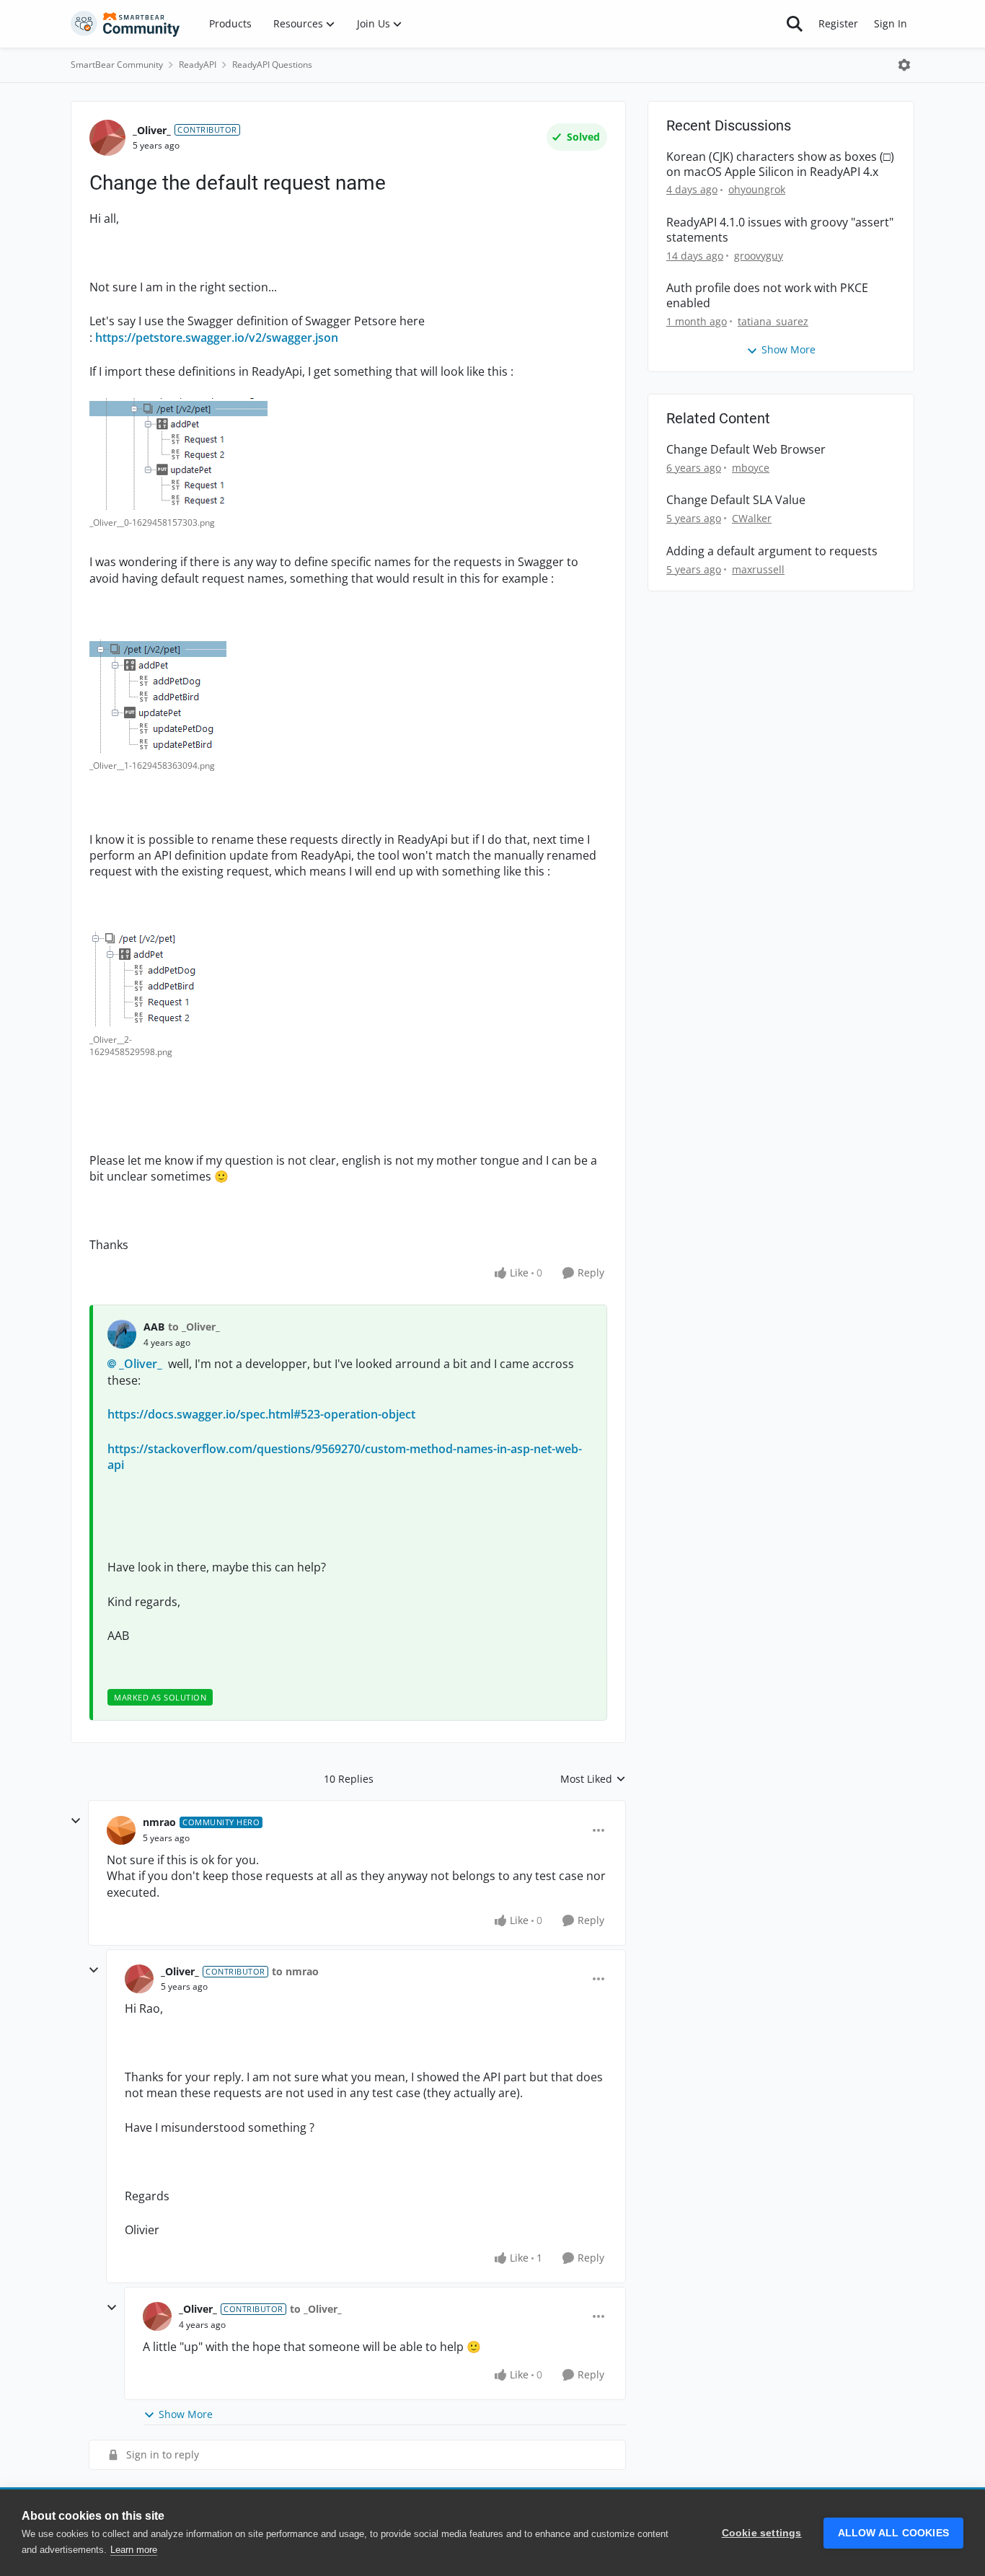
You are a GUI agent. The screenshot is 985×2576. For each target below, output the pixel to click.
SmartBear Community (117, 65)
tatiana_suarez (773, 321)
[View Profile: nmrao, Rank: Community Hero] (121, 1830)
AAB (154, 1327)
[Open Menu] (904, 65)
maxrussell (758, 569)
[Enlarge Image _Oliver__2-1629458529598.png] (148, 979)
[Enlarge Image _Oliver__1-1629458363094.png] (158, 696)
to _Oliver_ (194, 1327)
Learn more (134, 2550)
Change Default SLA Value (736, 500)
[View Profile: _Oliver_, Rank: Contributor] (107, 138)
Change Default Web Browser (746, 450)
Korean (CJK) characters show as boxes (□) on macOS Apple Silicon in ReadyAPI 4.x (780, 164)
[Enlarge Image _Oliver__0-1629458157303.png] (178, 454)
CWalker (752, 518)
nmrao (159, 1822)
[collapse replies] (76, 1821)
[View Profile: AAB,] (122, 1334)
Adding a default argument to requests (772, 551)
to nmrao (295, 1971)
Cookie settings (762, 2533)
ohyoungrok (757, 189)
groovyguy (759, 256)
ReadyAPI (198, 65)
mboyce (751, 468)
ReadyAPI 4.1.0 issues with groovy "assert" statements (780, 230)
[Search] (795, 24)
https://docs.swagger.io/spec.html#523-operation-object (261, 1414)
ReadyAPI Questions (272, 65)
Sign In (891, 23)
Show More (186, 2414)
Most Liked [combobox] (593, 1779)
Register (838, 23)
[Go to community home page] (125, 24)
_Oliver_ (152, 130)
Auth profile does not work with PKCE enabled (767, 296)
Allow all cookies (893, 2533)
